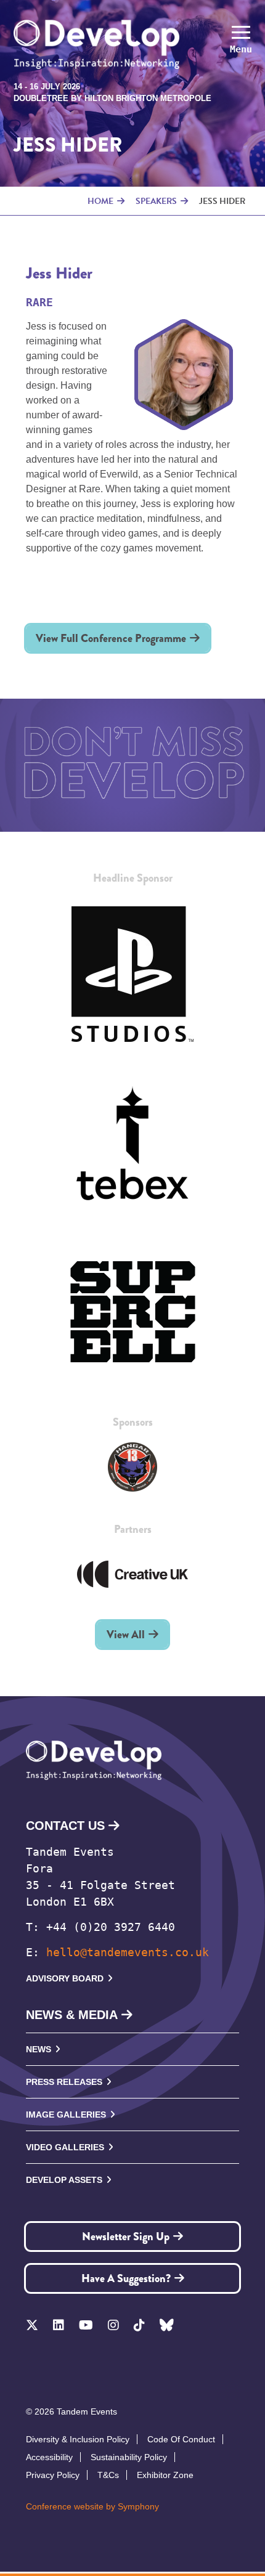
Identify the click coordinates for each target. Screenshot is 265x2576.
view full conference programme (111, 638)
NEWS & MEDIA (72, 2015)
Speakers (156, 201)
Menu (241, 49)
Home (100, 201)
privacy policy (53, 2475)
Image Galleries (66, 2115)
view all (126, 1635)
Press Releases (64, 2082)
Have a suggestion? (126, 2278)
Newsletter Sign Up (126, 2237)
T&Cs (108, 2475)
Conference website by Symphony (92, 2506)
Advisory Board (65, 1978)
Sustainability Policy (129, 2457)
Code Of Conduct (181, 2439)
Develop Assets (64, 2180)
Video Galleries (65, 2147)
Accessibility (49, 2457)
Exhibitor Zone (165, 2475)
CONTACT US (65, 1826)
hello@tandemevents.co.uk (128, 1952)
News (39, 2049)
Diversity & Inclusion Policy (78, 2439)
